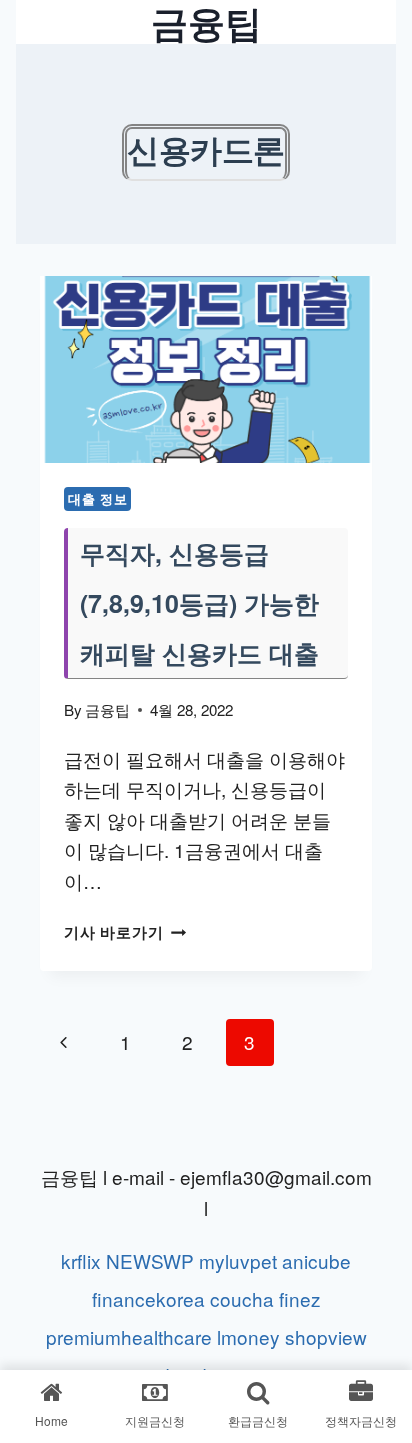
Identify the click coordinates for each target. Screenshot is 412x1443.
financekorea (148, 1298)
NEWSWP (150, 1260)
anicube (316, 1260)
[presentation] (206, 369)
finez (300, 1298)
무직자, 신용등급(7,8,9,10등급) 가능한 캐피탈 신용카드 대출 (199, 603)
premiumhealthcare (129, 1336)
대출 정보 (97, 498)
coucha (242, 1298)
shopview (326, 1336)
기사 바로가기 (125, 932)
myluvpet (238, 1260)
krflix (81, 1260)
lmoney (248, 1336)
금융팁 (107, 709)
